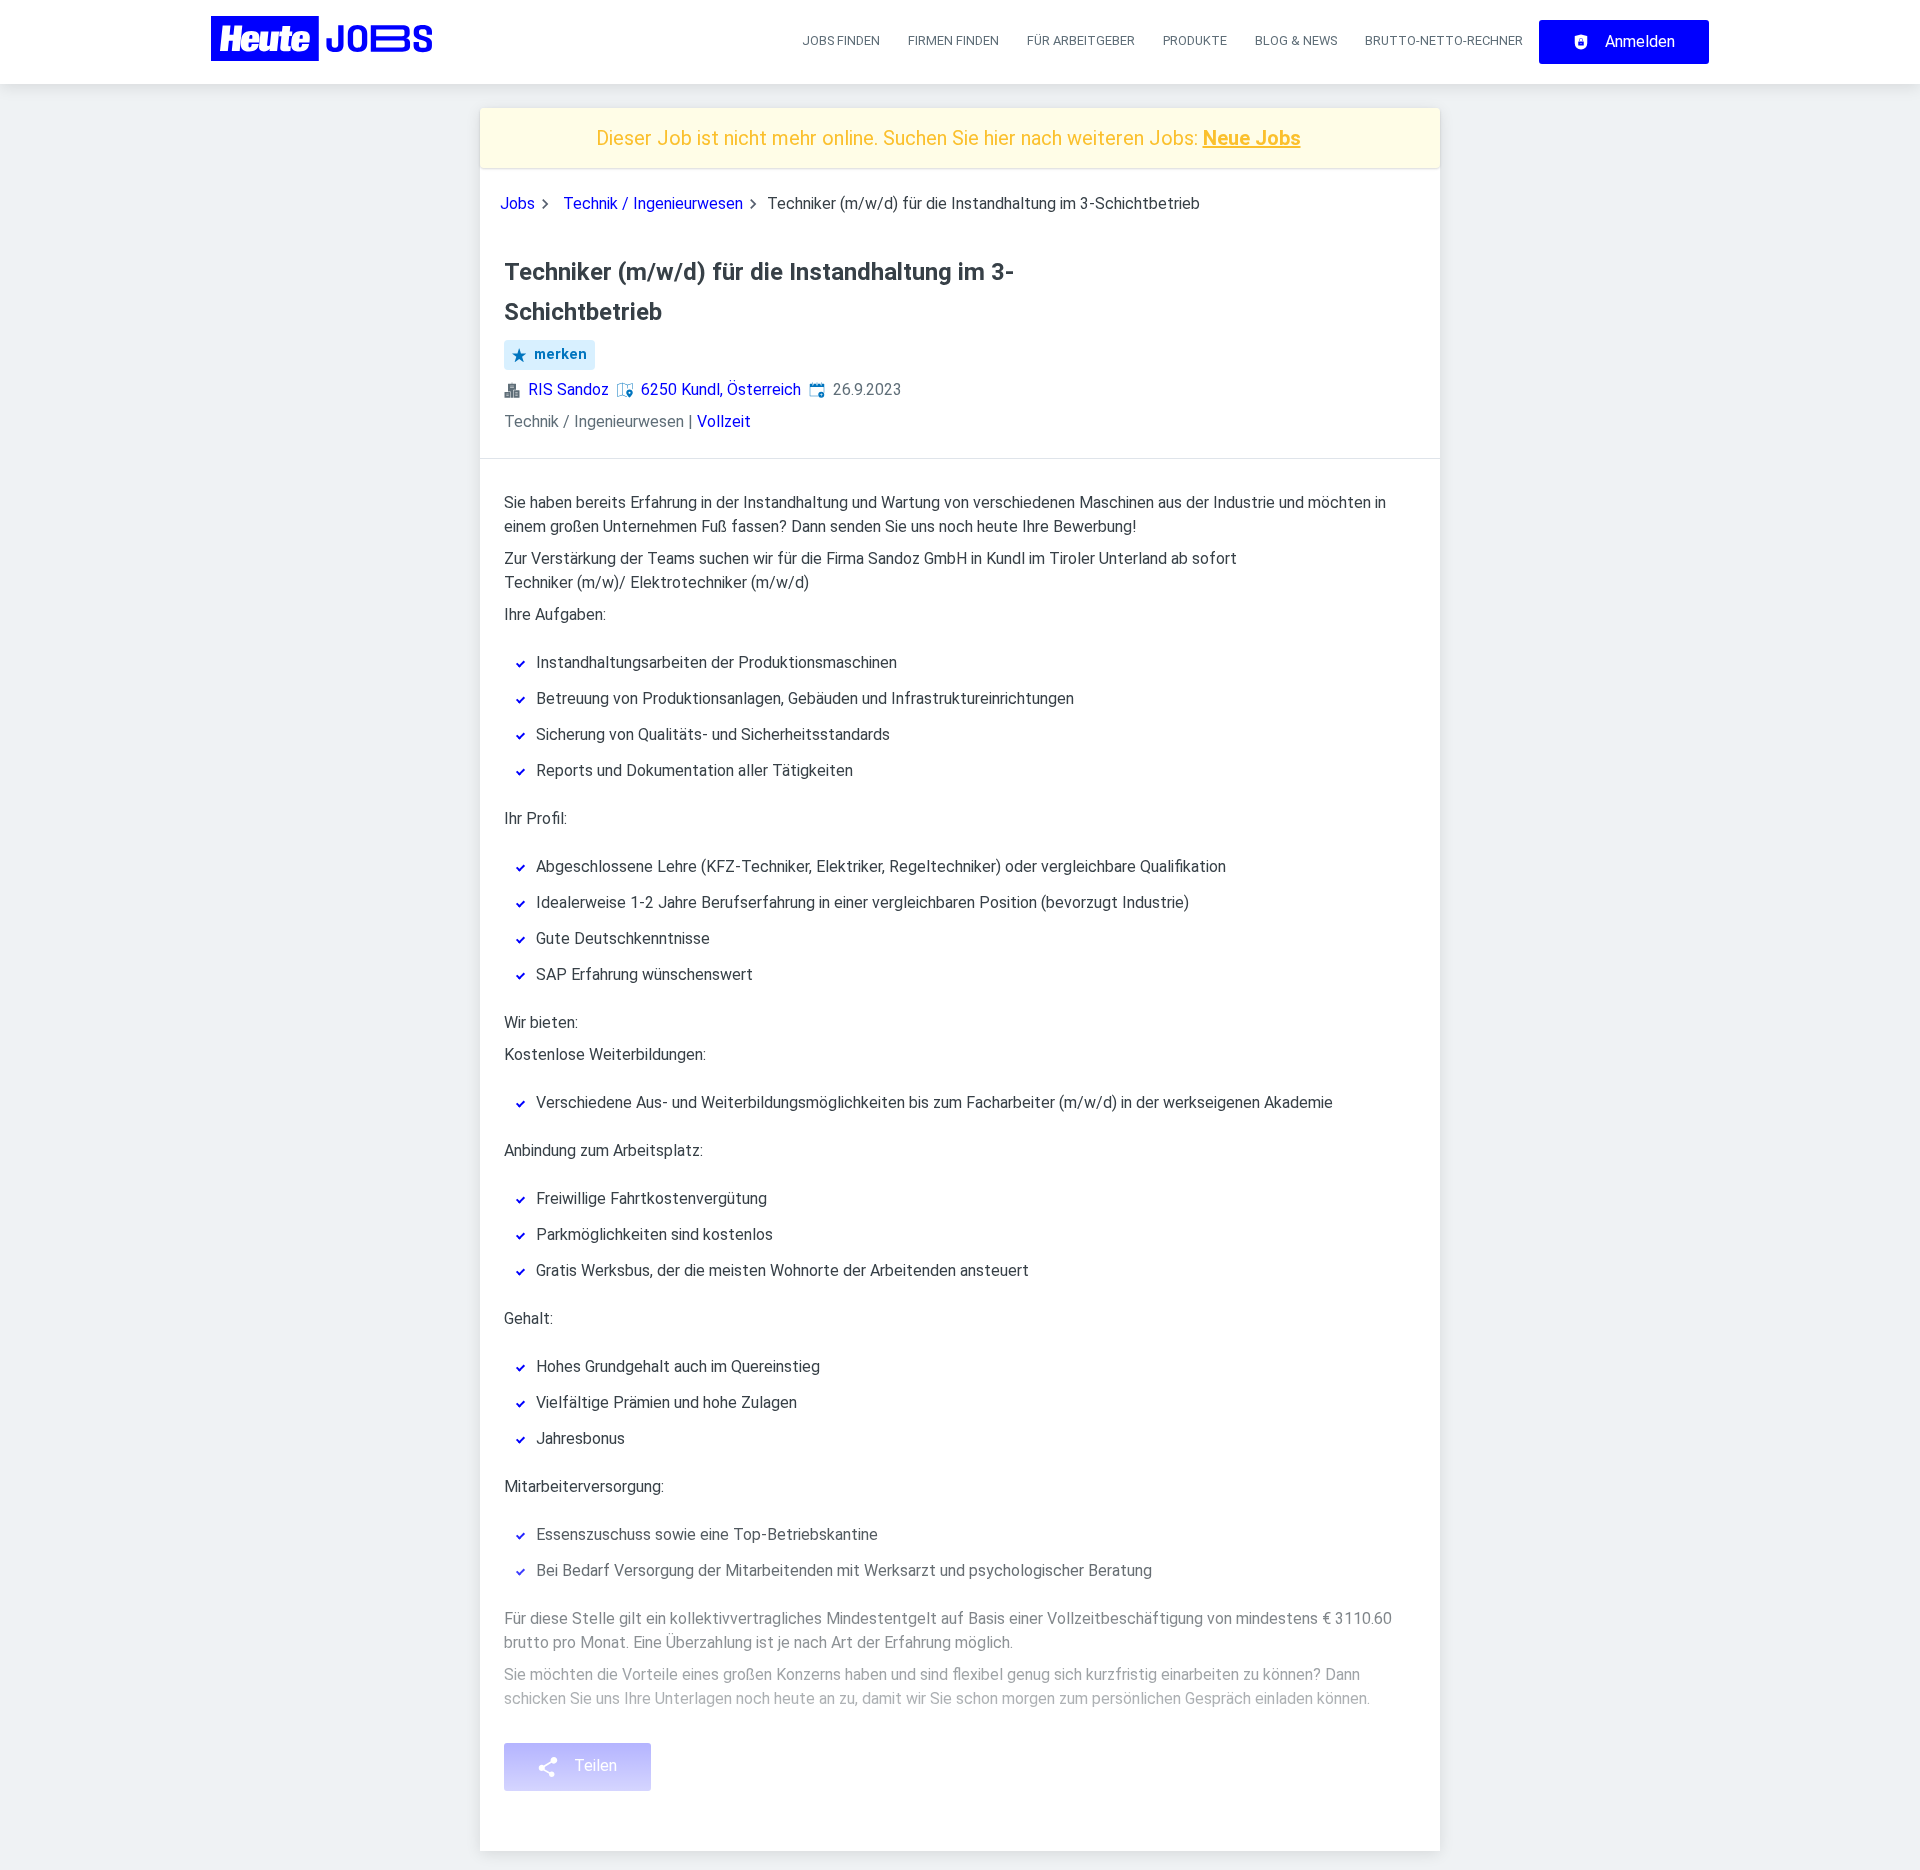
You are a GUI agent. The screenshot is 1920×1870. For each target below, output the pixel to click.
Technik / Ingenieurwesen (653, 203)
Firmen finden (953, 40)
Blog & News (1296, 40)
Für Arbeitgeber (1081, 40)
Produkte (1195, 40)
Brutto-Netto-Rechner (1444, 40)
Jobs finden (841, 40)
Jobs (517, 203)
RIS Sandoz (568, 389)
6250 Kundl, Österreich (721, 389)
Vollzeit (724, 421)
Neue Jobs (1252, 138)
